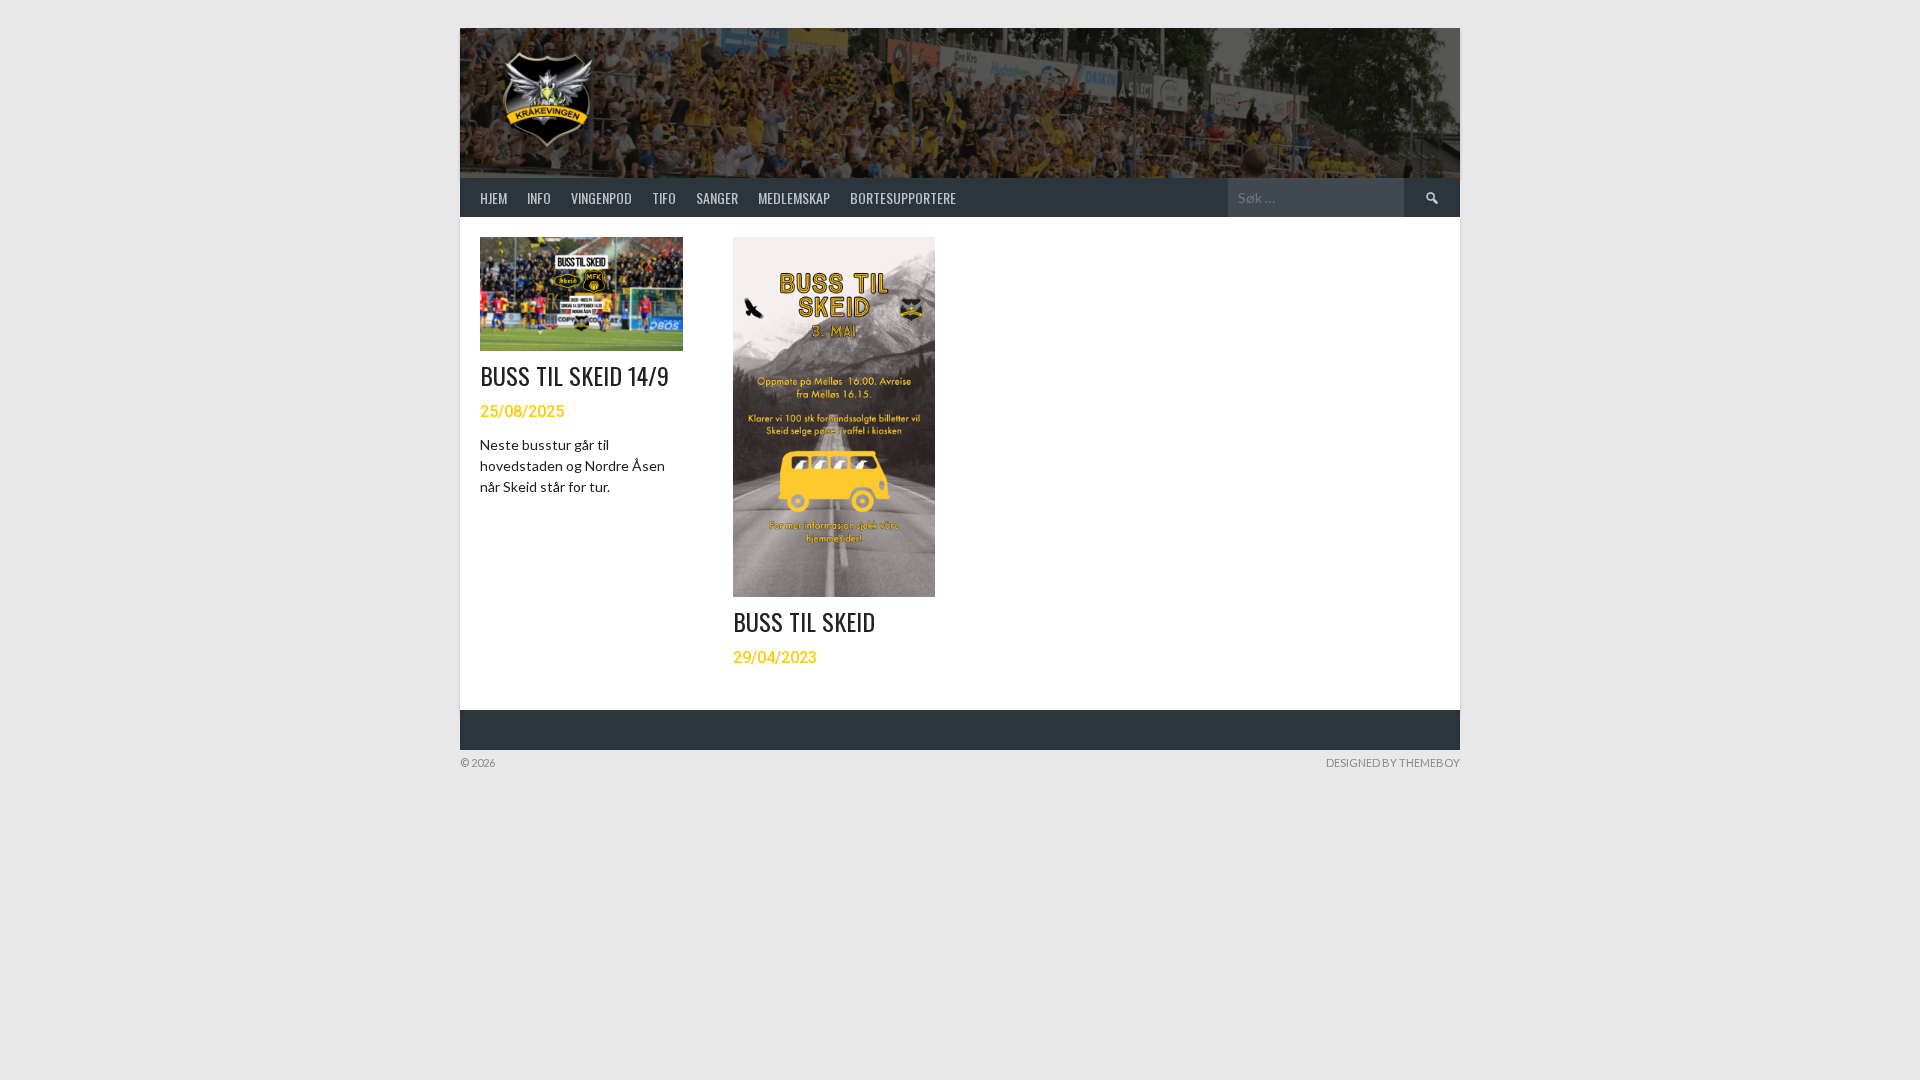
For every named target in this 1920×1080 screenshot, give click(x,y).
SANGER (717, 197)
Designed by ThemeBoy (1393, 762)
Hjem (493, 197)
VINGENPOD (601, 197)
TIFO (664, 197)
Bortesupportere (903, 197)
